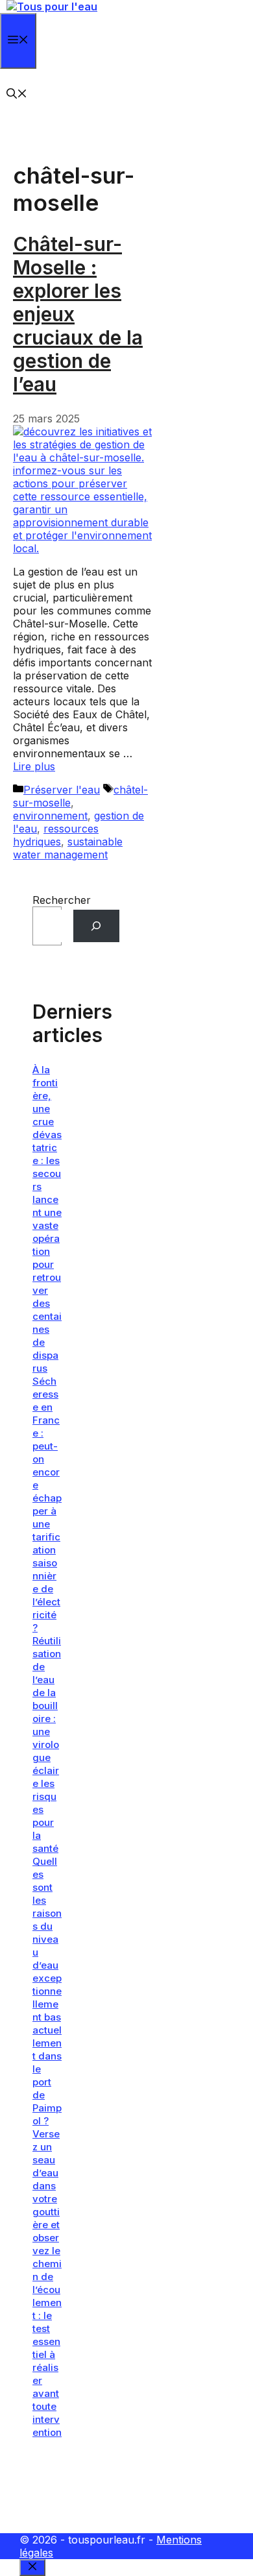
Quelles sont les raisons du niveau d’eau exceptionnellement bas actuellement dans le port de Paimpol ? (47, 1991)
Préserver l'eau (62, 790)
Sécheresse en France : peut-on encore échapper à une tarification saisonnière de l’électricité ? (47, 1504)
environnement (50, 816)
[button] (17, 95)
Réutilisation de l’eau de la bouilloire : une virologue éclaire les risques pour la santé (47, 1744)
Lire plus (34, 766)
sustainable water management (68, 848)
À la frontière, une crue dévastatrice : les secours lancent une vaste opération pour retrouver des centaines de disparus (47, 1219)
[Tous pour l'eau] (52, 6)
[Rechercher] (96, 926)
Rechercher (62, 900)
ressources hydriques (56, 835)
